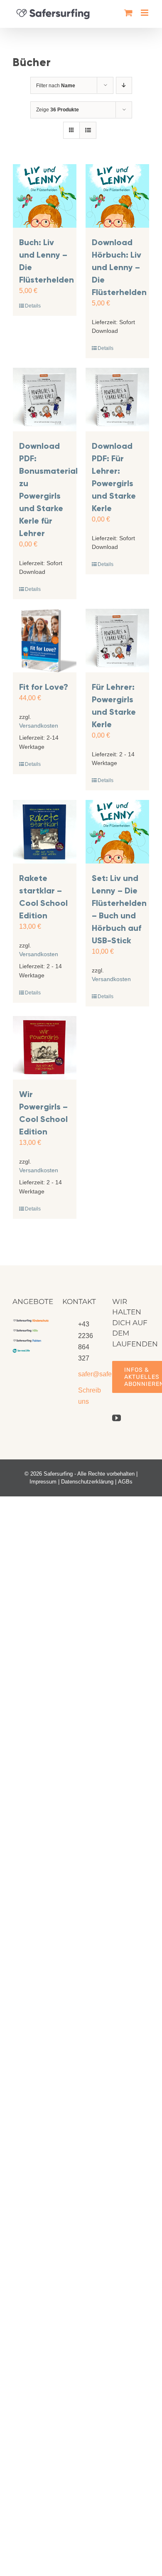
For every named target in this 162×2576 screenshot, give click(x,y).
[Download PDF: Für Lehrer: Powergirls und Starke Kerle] (117, 400)
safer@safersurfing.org (89, 1374)
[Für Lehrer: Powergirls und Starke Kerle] (117, 641)
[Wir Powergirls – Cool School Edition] (45, 1048)
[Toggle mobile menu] (145, 13)
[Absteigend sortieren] (124, 85)
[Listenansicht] (88, 130)
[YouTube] (117, 1418)
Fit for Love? (44, 687)
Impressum (43, 1482)
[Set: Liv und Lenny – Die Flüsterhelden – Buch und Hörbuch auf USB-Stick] (117, 832)
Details (33, 306)
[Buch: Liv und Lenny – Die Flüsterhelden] (45, 196)
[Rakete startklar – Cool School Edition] (45, 832)
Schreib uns (89, 1396)
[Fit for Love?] (45, 641)
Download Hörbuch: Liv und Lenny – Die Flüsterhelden (119, 267)
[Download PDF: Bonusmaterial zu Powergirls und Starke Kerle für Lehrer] (45, 400)
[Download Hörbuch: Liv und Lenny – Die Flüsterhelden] (117, 196)
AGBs (125, 1482)
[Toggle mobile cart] (128, 13)
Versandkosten (39, 726)
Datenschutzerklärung (87, 1482)
